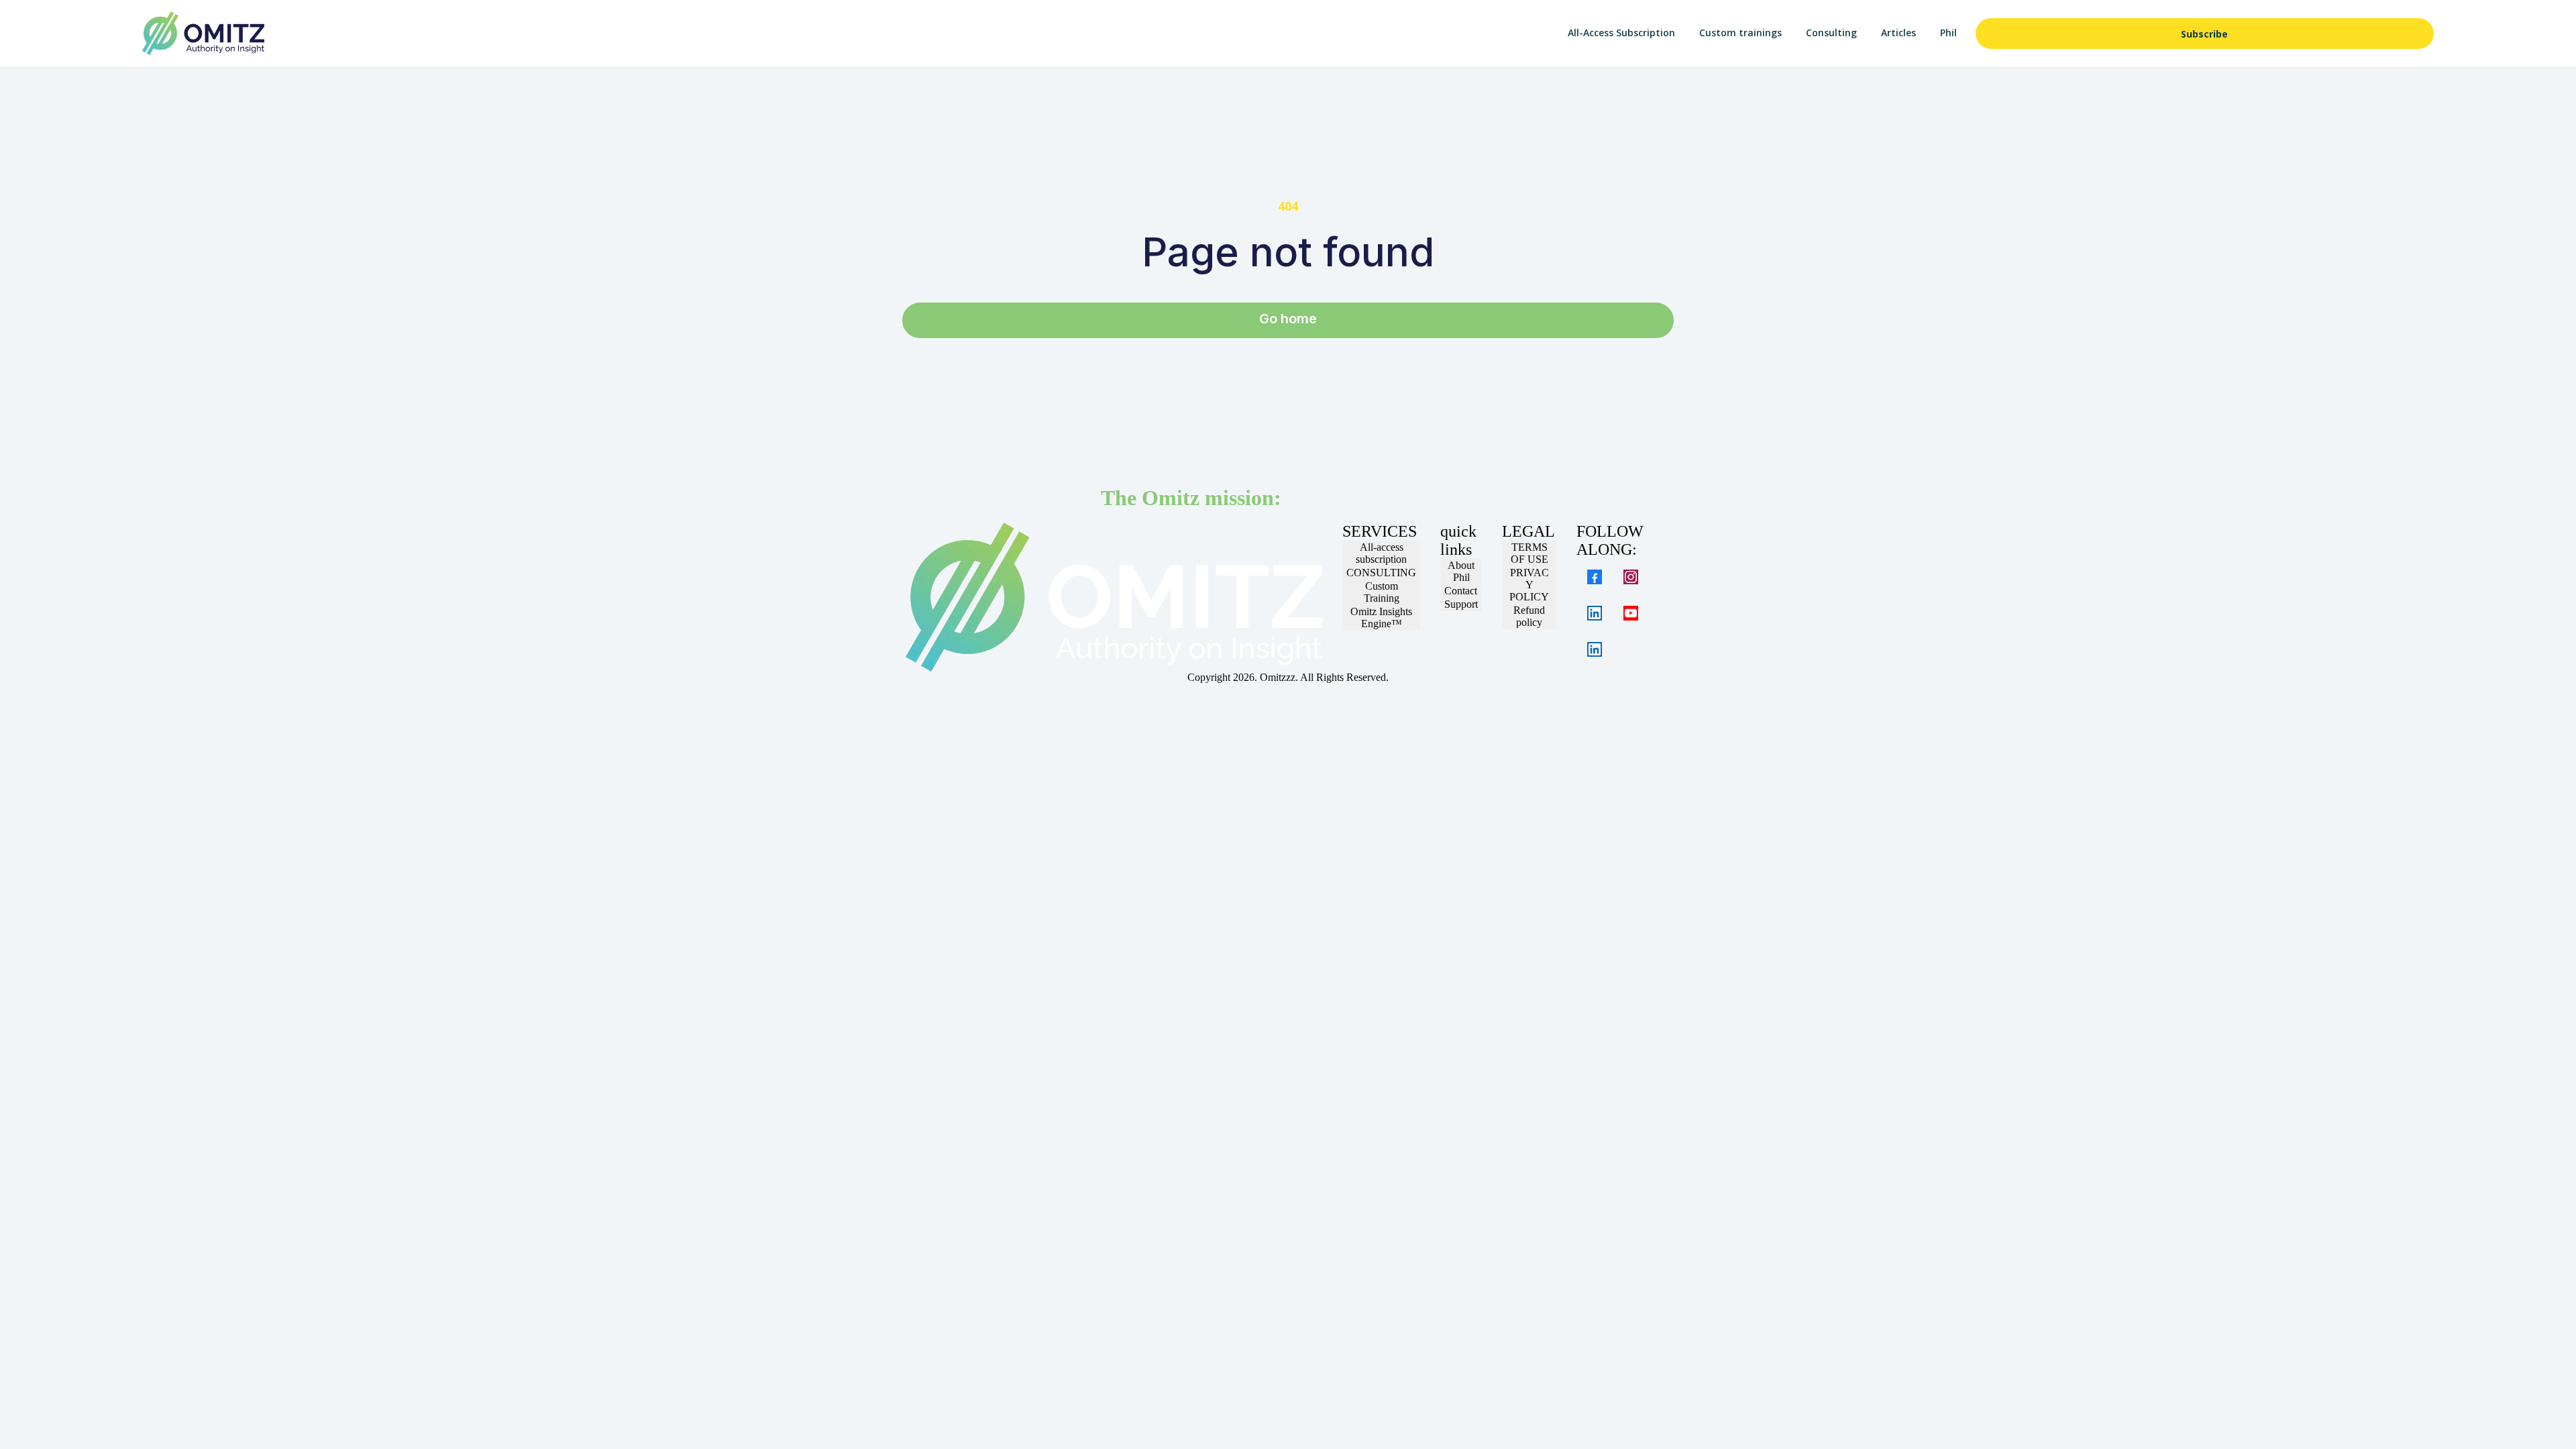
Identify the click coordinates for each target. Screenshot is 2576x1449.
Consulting (1831, 33)
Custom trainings (1740, 33)
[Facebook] (1595, 577)
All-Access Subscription (1621, 33)
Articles (1898, 33)
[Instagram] (1631, 577)
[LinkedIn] (1595, 613)
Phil (1948, 33)
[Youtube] (1631, 613)
